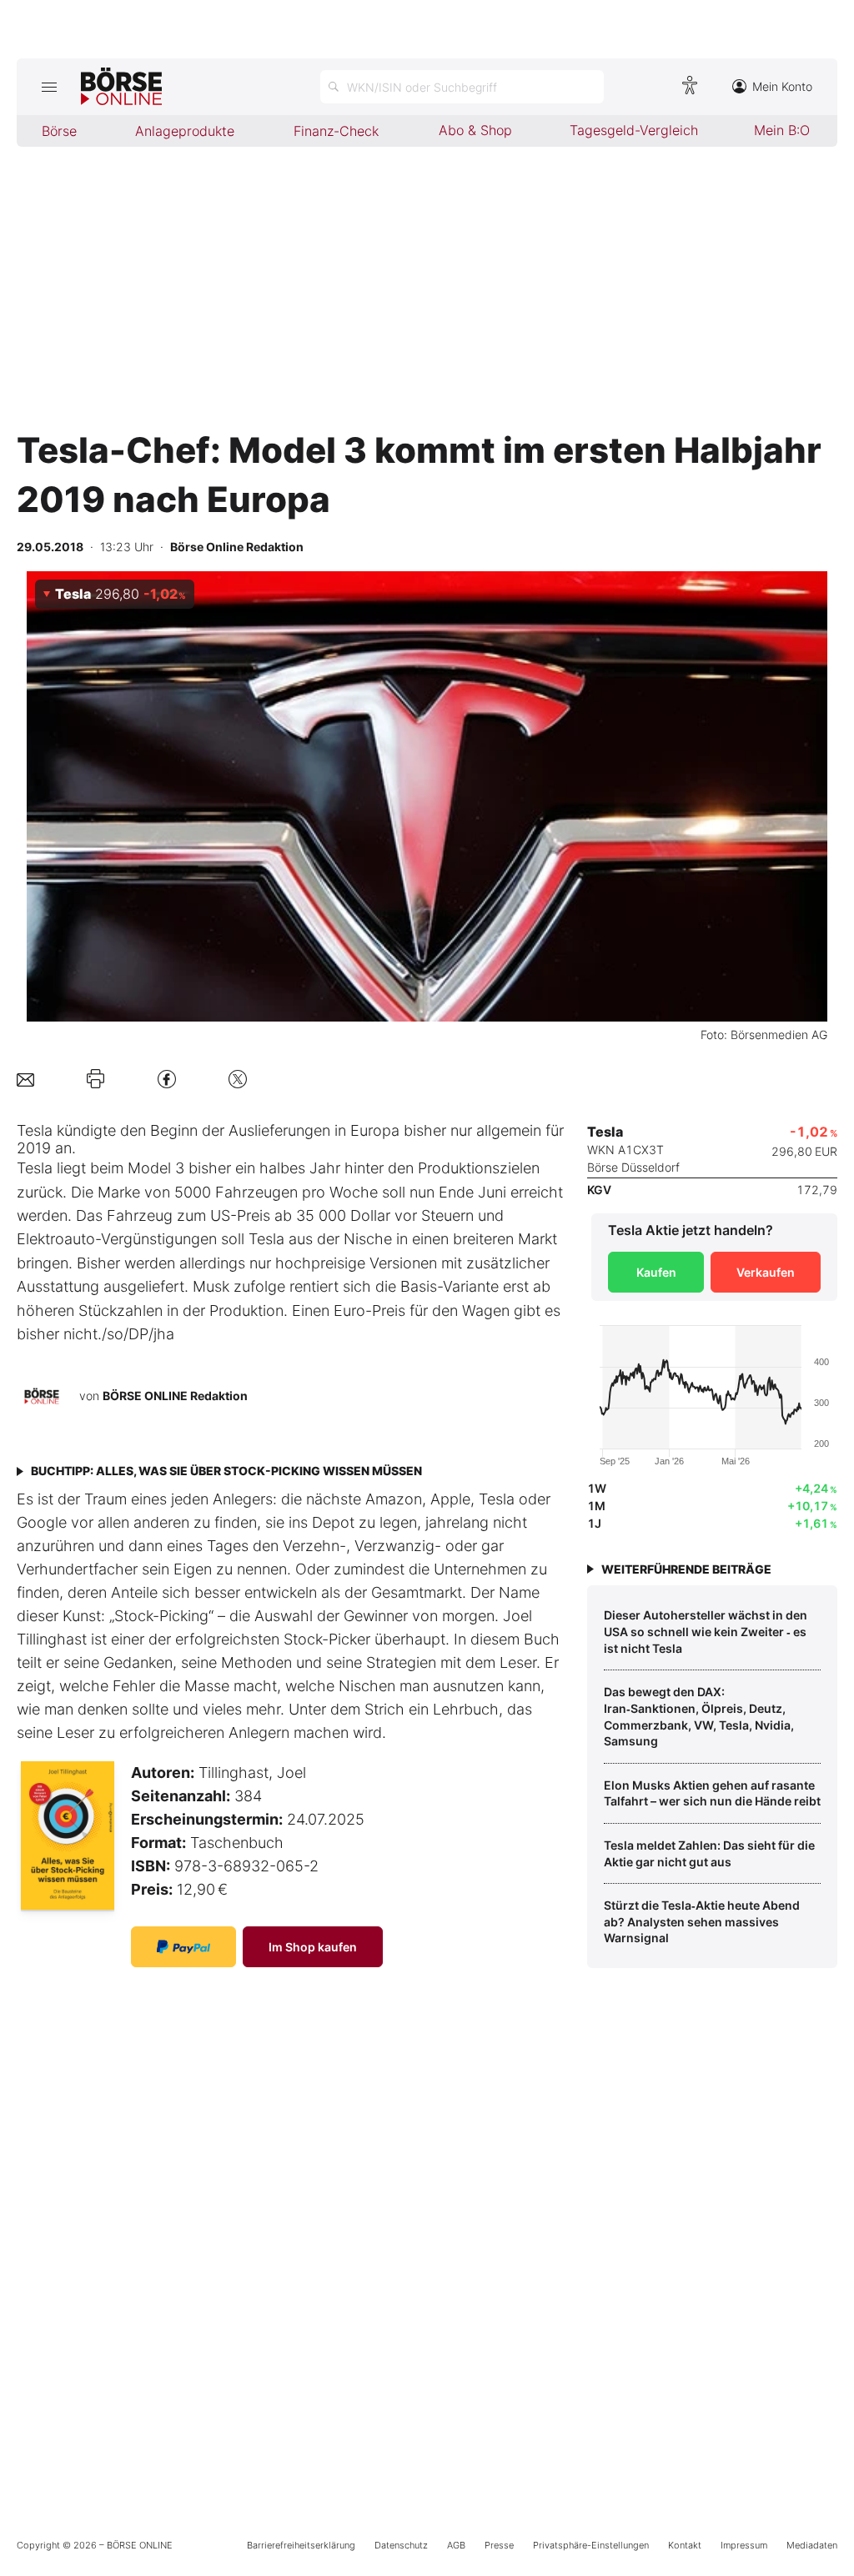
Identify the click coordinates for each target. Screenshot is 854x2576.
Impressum (744, 2545)
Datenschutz (401, 2545)
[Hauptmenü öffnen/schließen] (49, 87)
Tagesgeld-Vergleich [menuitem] (634, 130)
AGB (456, 2545)
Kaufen (656, 1272)
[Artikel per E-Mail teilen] (25, 1079)
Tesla (35, 1130)
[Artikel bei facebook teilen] (167, 1079)
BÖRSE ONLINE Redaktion (175, 1396)
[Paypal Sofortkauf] (183, 1947)
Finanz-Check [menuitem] (336, 131)
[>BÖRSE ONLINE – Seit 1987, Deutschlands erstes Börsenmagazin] (121, 87)
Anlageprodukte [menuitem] (185, 131)
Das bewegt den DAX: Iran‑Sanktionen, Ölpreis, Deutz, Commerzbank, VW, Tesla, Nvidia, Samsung (699, 1716)
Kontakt (685, 2545)
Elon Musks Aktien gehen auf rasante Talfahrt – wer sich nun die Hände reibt (712, 1793)
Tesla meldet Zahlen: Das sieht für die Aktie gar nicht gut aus (709, 1853)
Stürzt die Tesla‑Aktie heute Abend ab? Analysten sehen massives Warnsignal (702, 1921)
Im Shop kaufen (313, 1947)
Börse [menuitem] (59, 131)
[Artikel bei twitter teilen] (238, 1079)
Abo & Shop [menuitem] (475, 130)
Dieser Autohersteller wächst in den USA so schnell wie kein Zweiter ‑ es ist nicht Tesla (706, 1631)
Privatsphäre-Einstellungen (591, 2545)
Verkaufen (766, 1272)
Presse (499, 2545)
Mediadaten (812, 2545)
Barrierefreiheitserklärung (301, 2545)
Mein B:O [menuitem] (782, 130)
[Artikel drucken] (95, 1079)
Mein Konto (782, 86)
